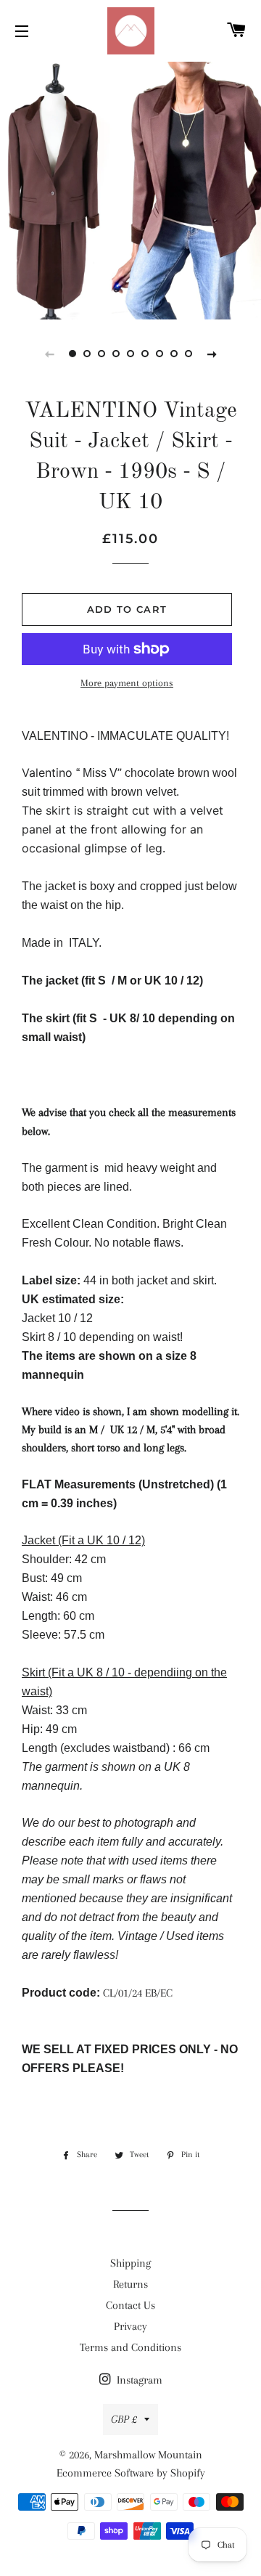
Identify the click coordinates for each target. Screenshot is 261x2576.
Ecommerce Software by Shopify (131, 2473)
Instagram (138, 2380)
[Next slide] (212, 354)
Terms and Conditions (130, 2347)
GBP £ (124, 2419)
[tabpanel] (130, 189)
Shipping (130, 2263)
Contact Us (130, 2305)
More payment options (127, 683)
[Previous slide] (49, 354)
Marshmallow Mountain (148, 2455)
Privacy (130, 2326)
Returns (130, 2284)
